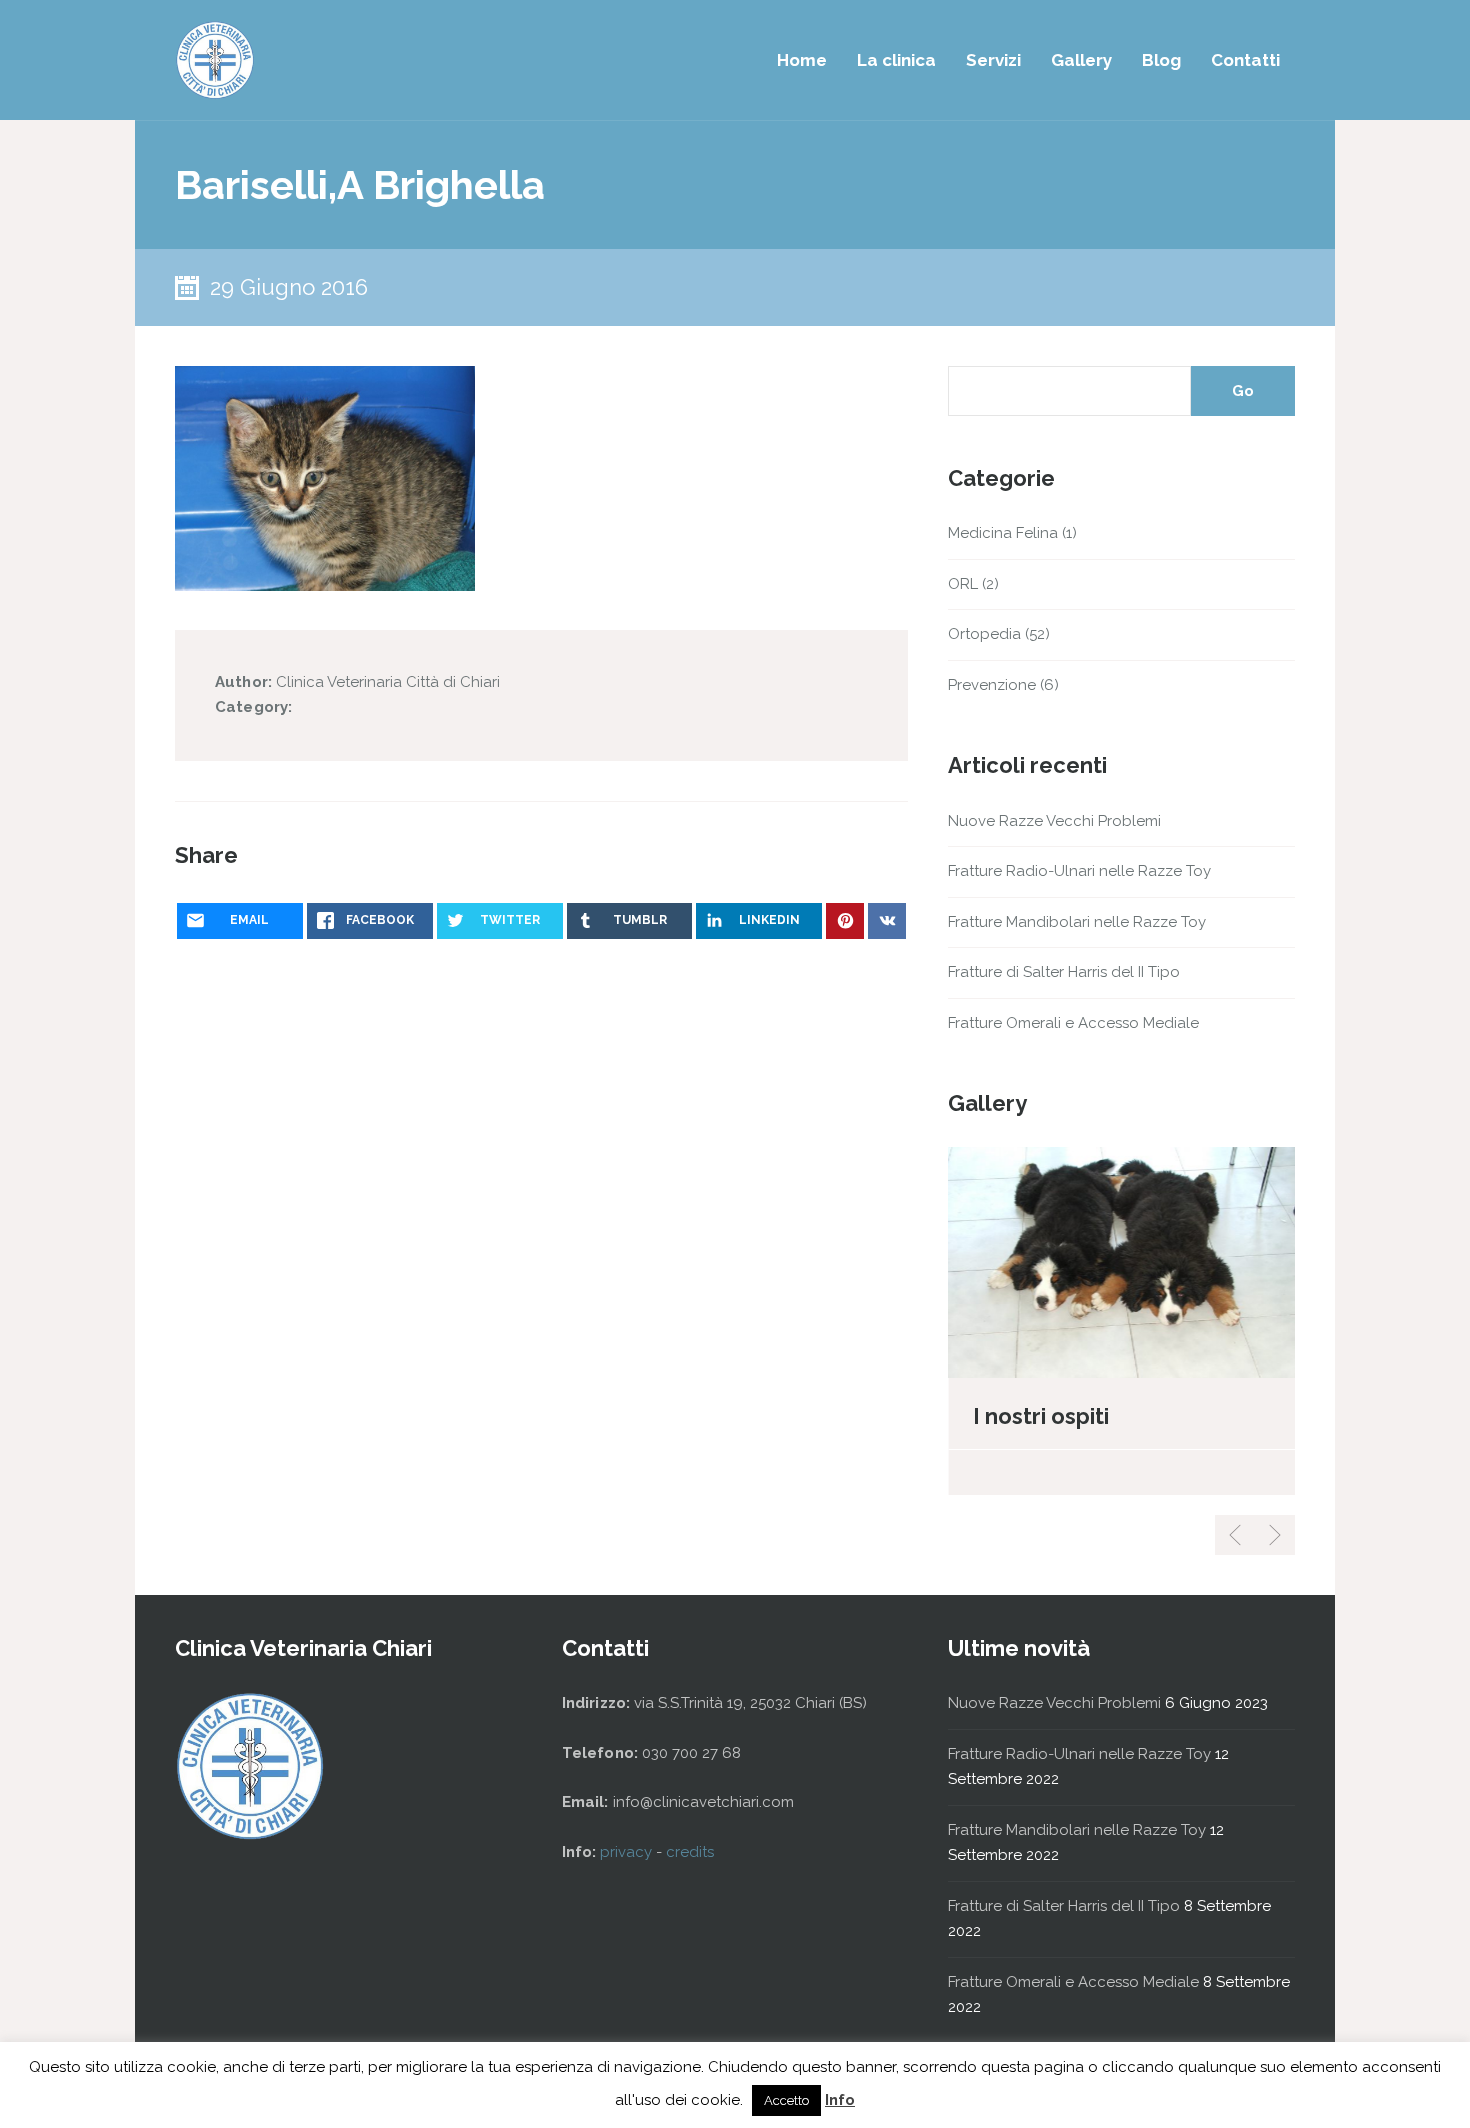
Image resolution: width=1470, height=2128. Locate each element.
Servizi (993, 60)
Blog (1161, 60)
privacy (628, 1852)
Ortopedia (984, 634)
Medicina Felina (1003, 533)
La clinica (896, 60)
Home (802, 60)
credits (690, 1852)
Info (840, 2100)
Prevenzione (992, 685)
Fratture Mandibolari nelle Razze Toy (1077, 922)
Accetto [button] (786, 2100)
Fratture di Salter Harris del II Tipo (1064, 972)
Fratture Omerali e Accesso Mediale (1073, 1023)
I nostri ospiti (1041, 1416)
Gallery (1081, 60)
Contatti (1245, 60)
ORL (963, 584)
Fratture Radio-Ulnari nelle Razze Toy (1079, 871)
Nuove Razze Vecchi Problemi (1054, 821)
